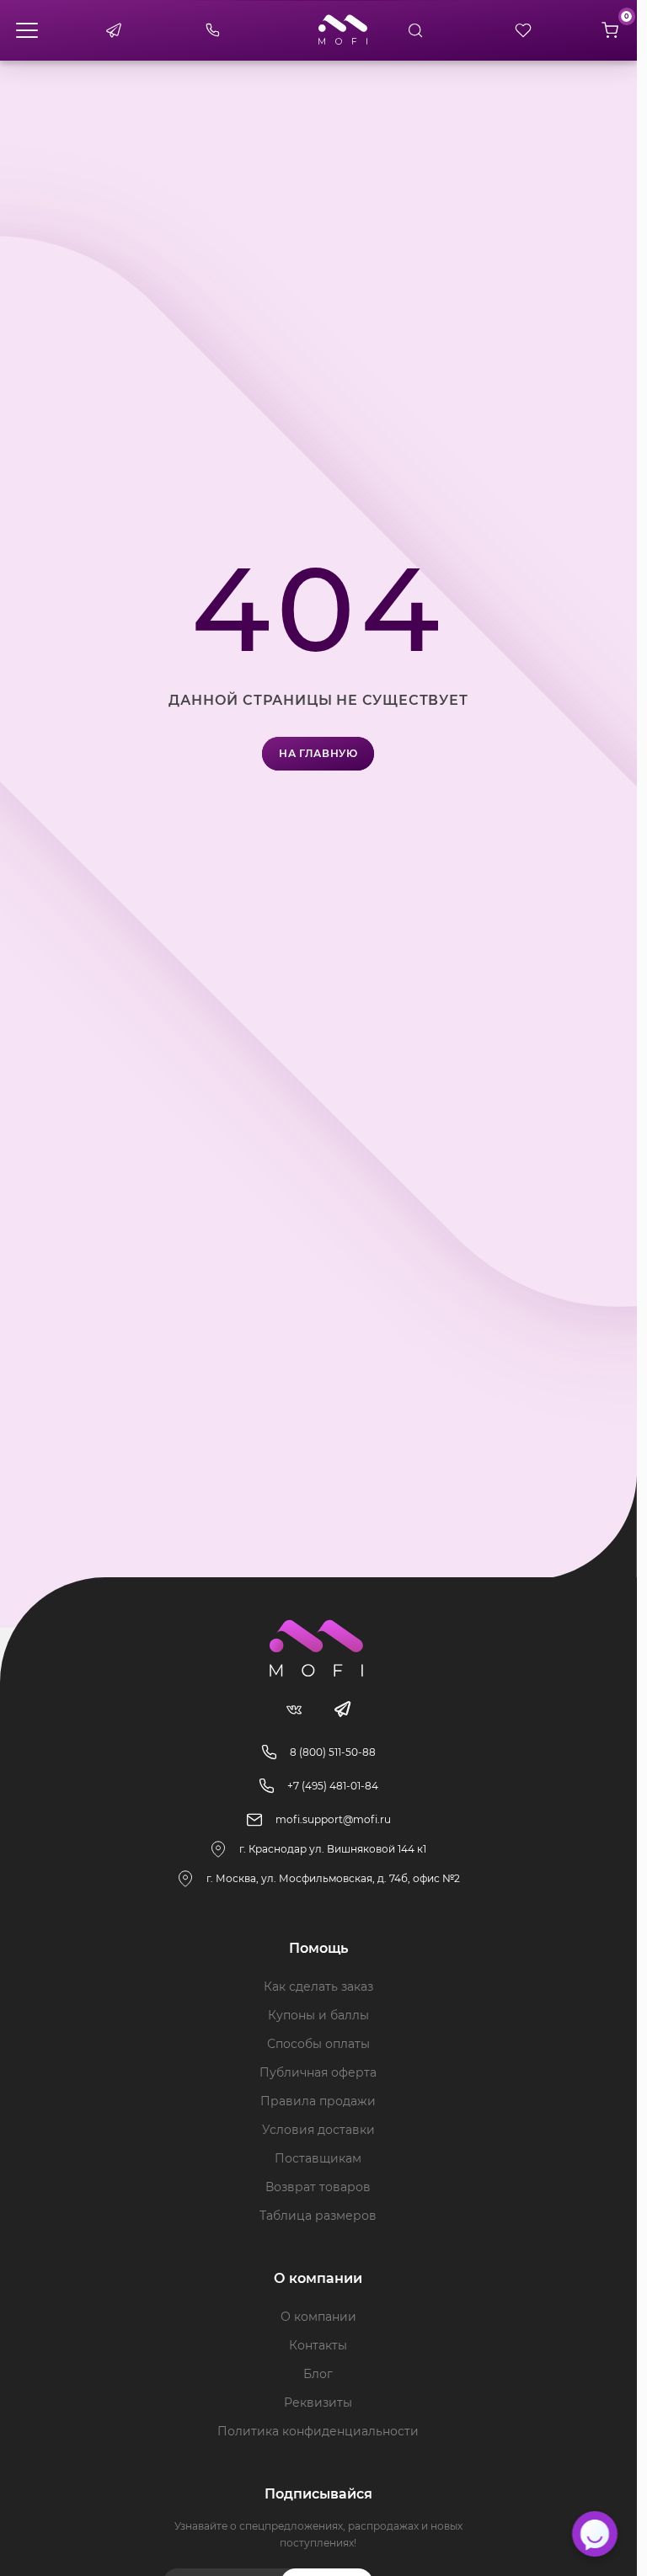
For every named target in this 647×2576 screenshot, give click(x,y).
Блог (318, 2374)
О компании (318, 2317)
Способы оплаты (318, 2044)
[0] (610, 30)
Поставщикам (318, 2158)
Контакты (318, 2345)
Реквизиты (318, 2403)
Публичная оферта (318, 2072)
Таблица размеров (318, 2216)
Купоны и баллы (318, 2015)
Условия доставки (318, 2130)
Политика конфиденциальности (318, 2431)
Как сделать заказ (318, 1987)
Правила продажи (318, 2101)
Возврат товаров (318, 2187)
